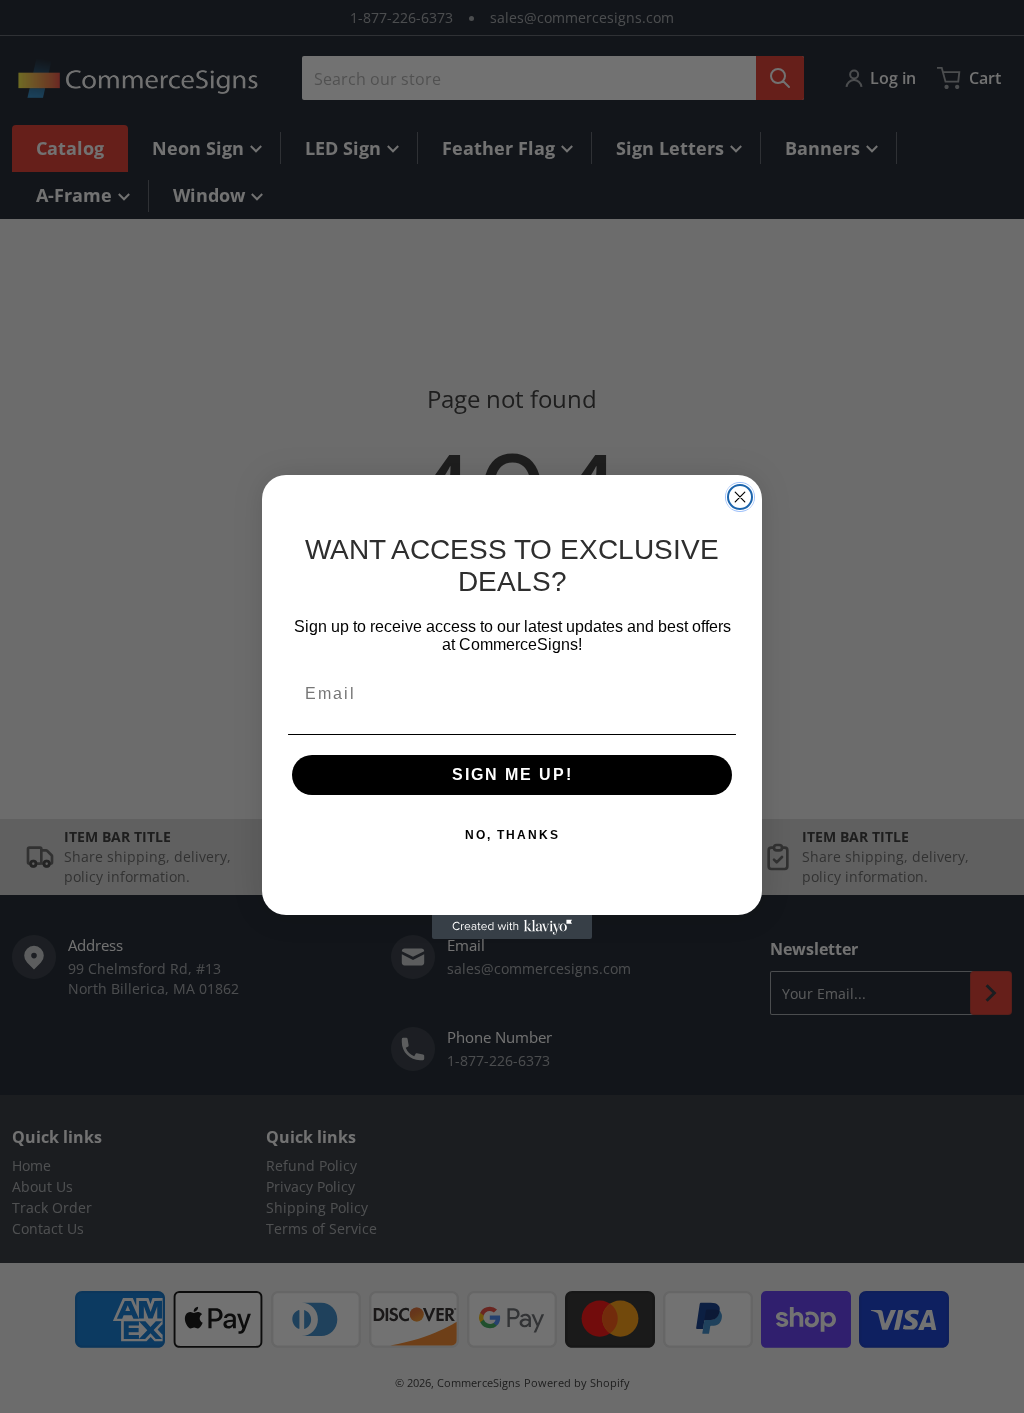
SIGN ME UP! (512, 774)
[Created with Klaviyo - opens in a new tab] (512, 927)
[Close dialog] (740, 497)
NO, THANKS (512, 835)
